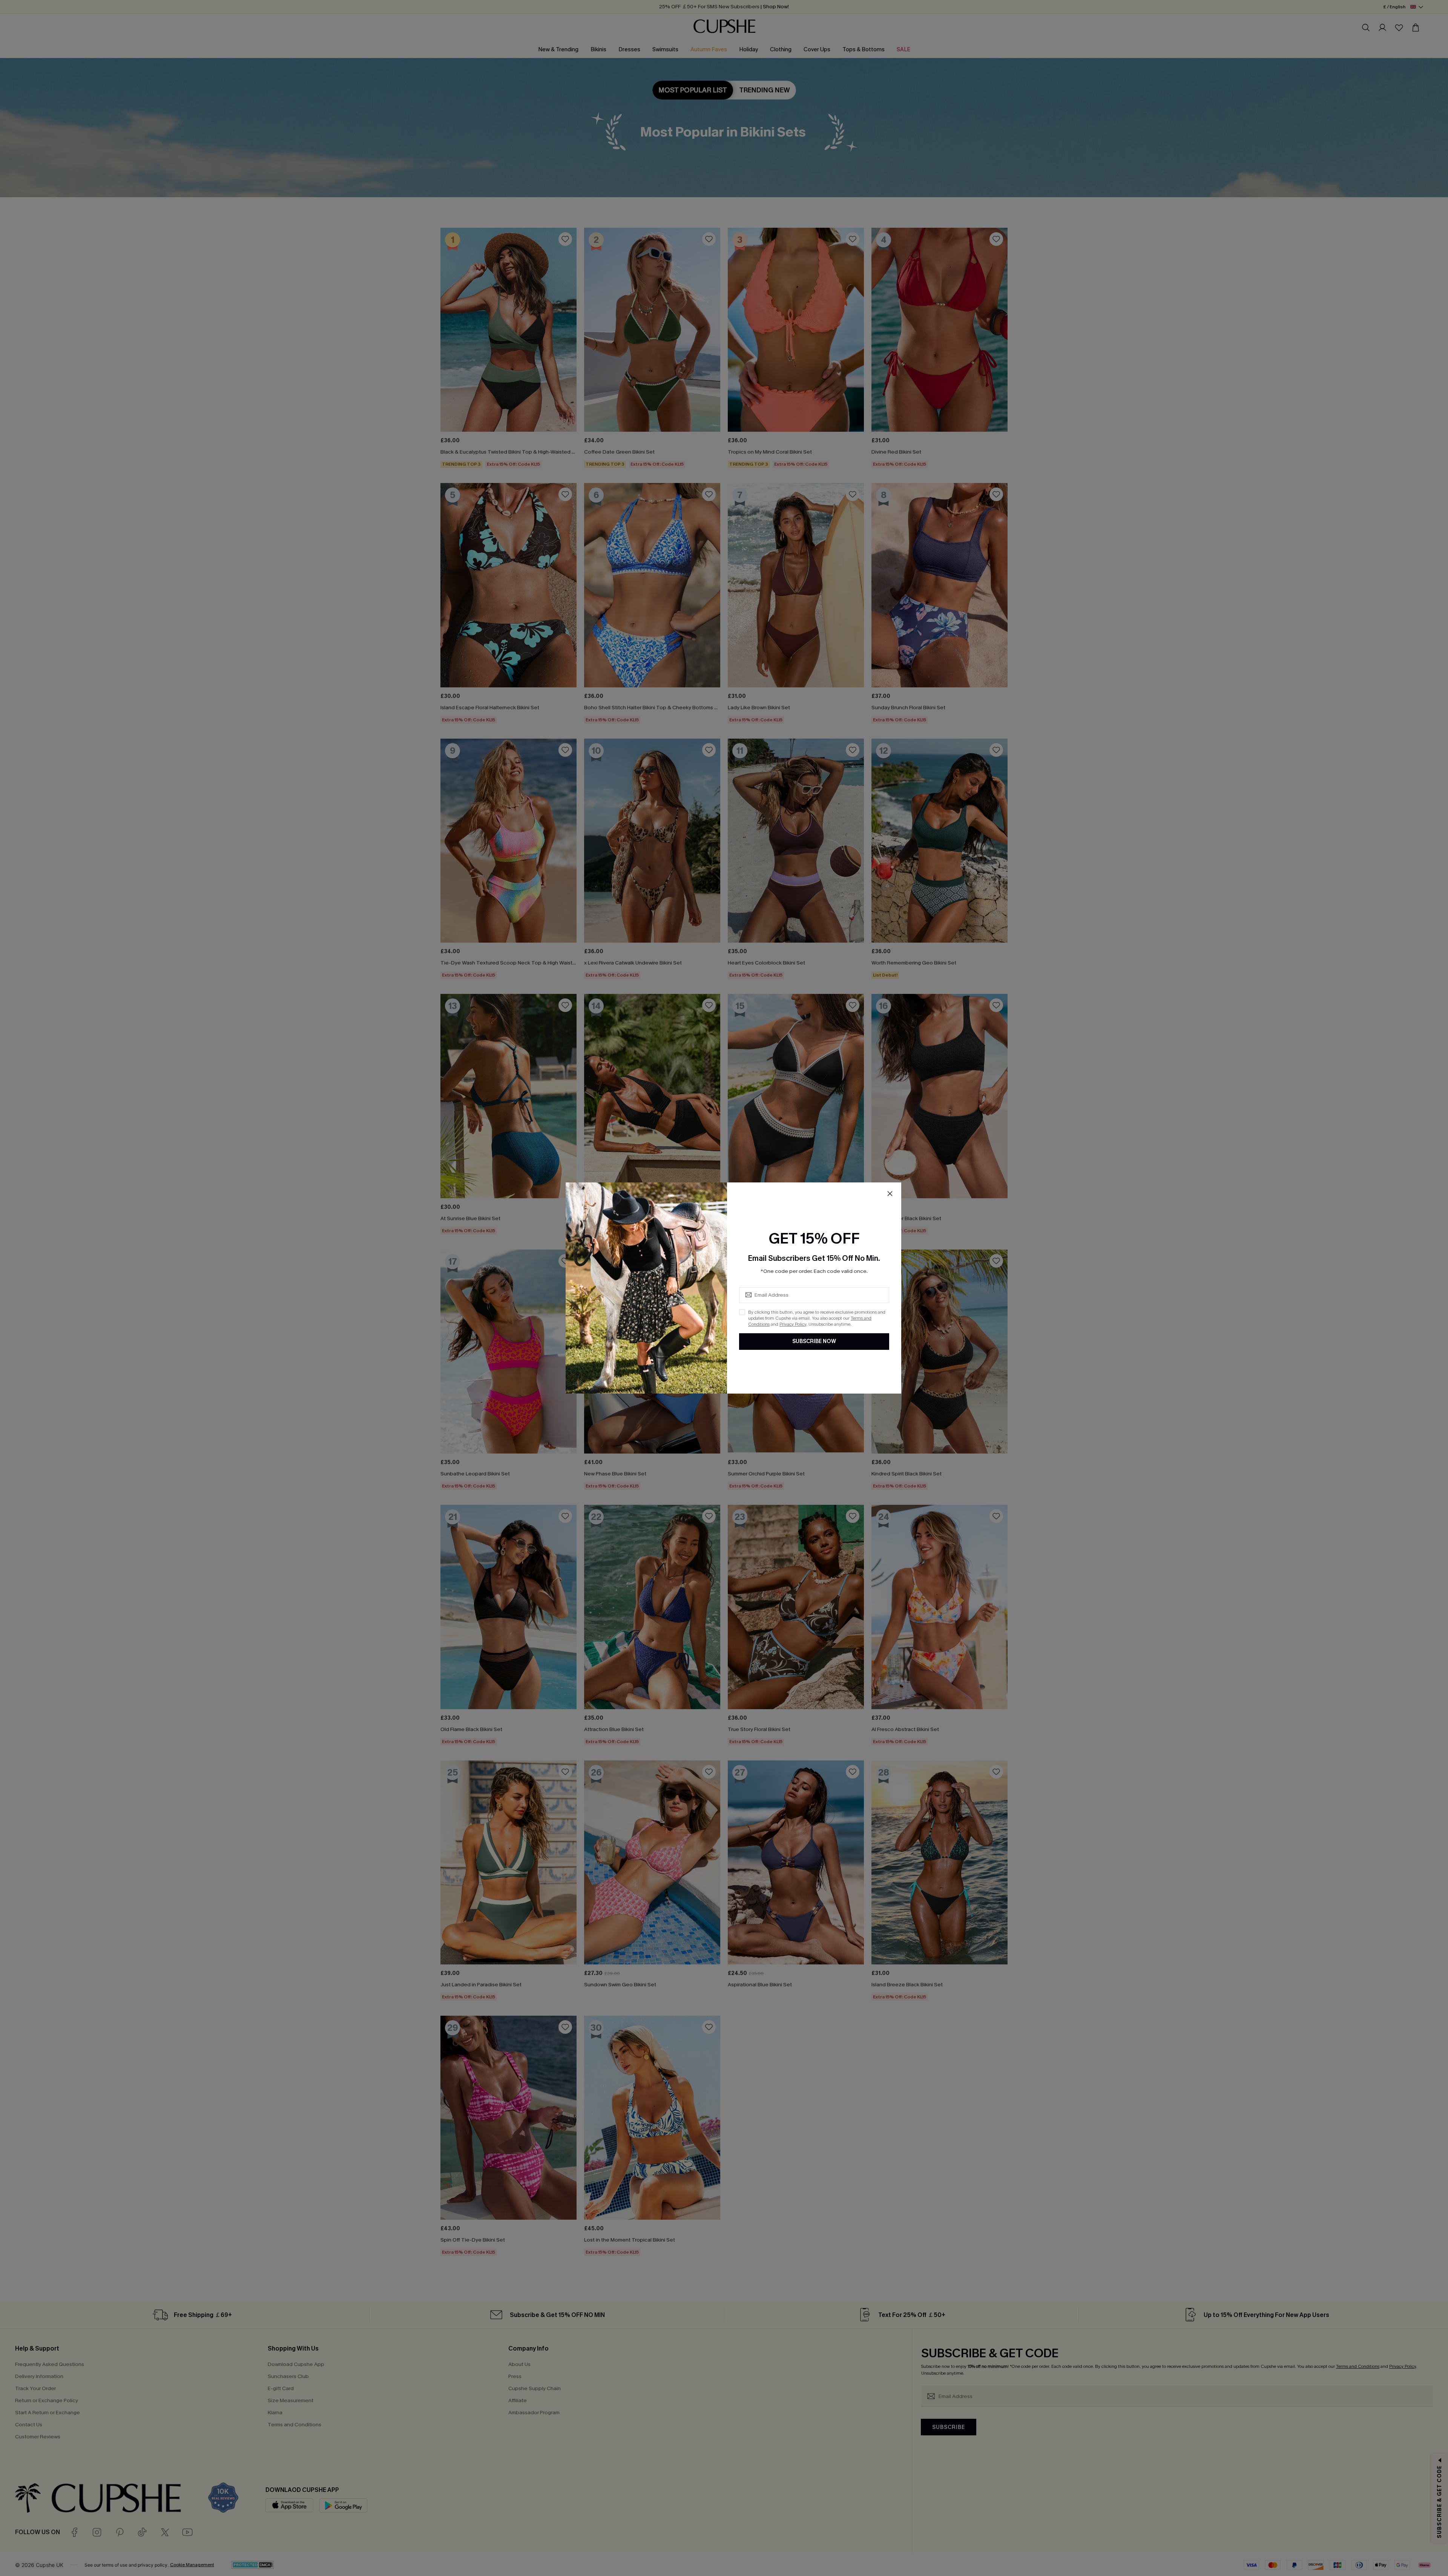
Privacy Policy (793, 1324)
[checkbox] (742, 1312)
